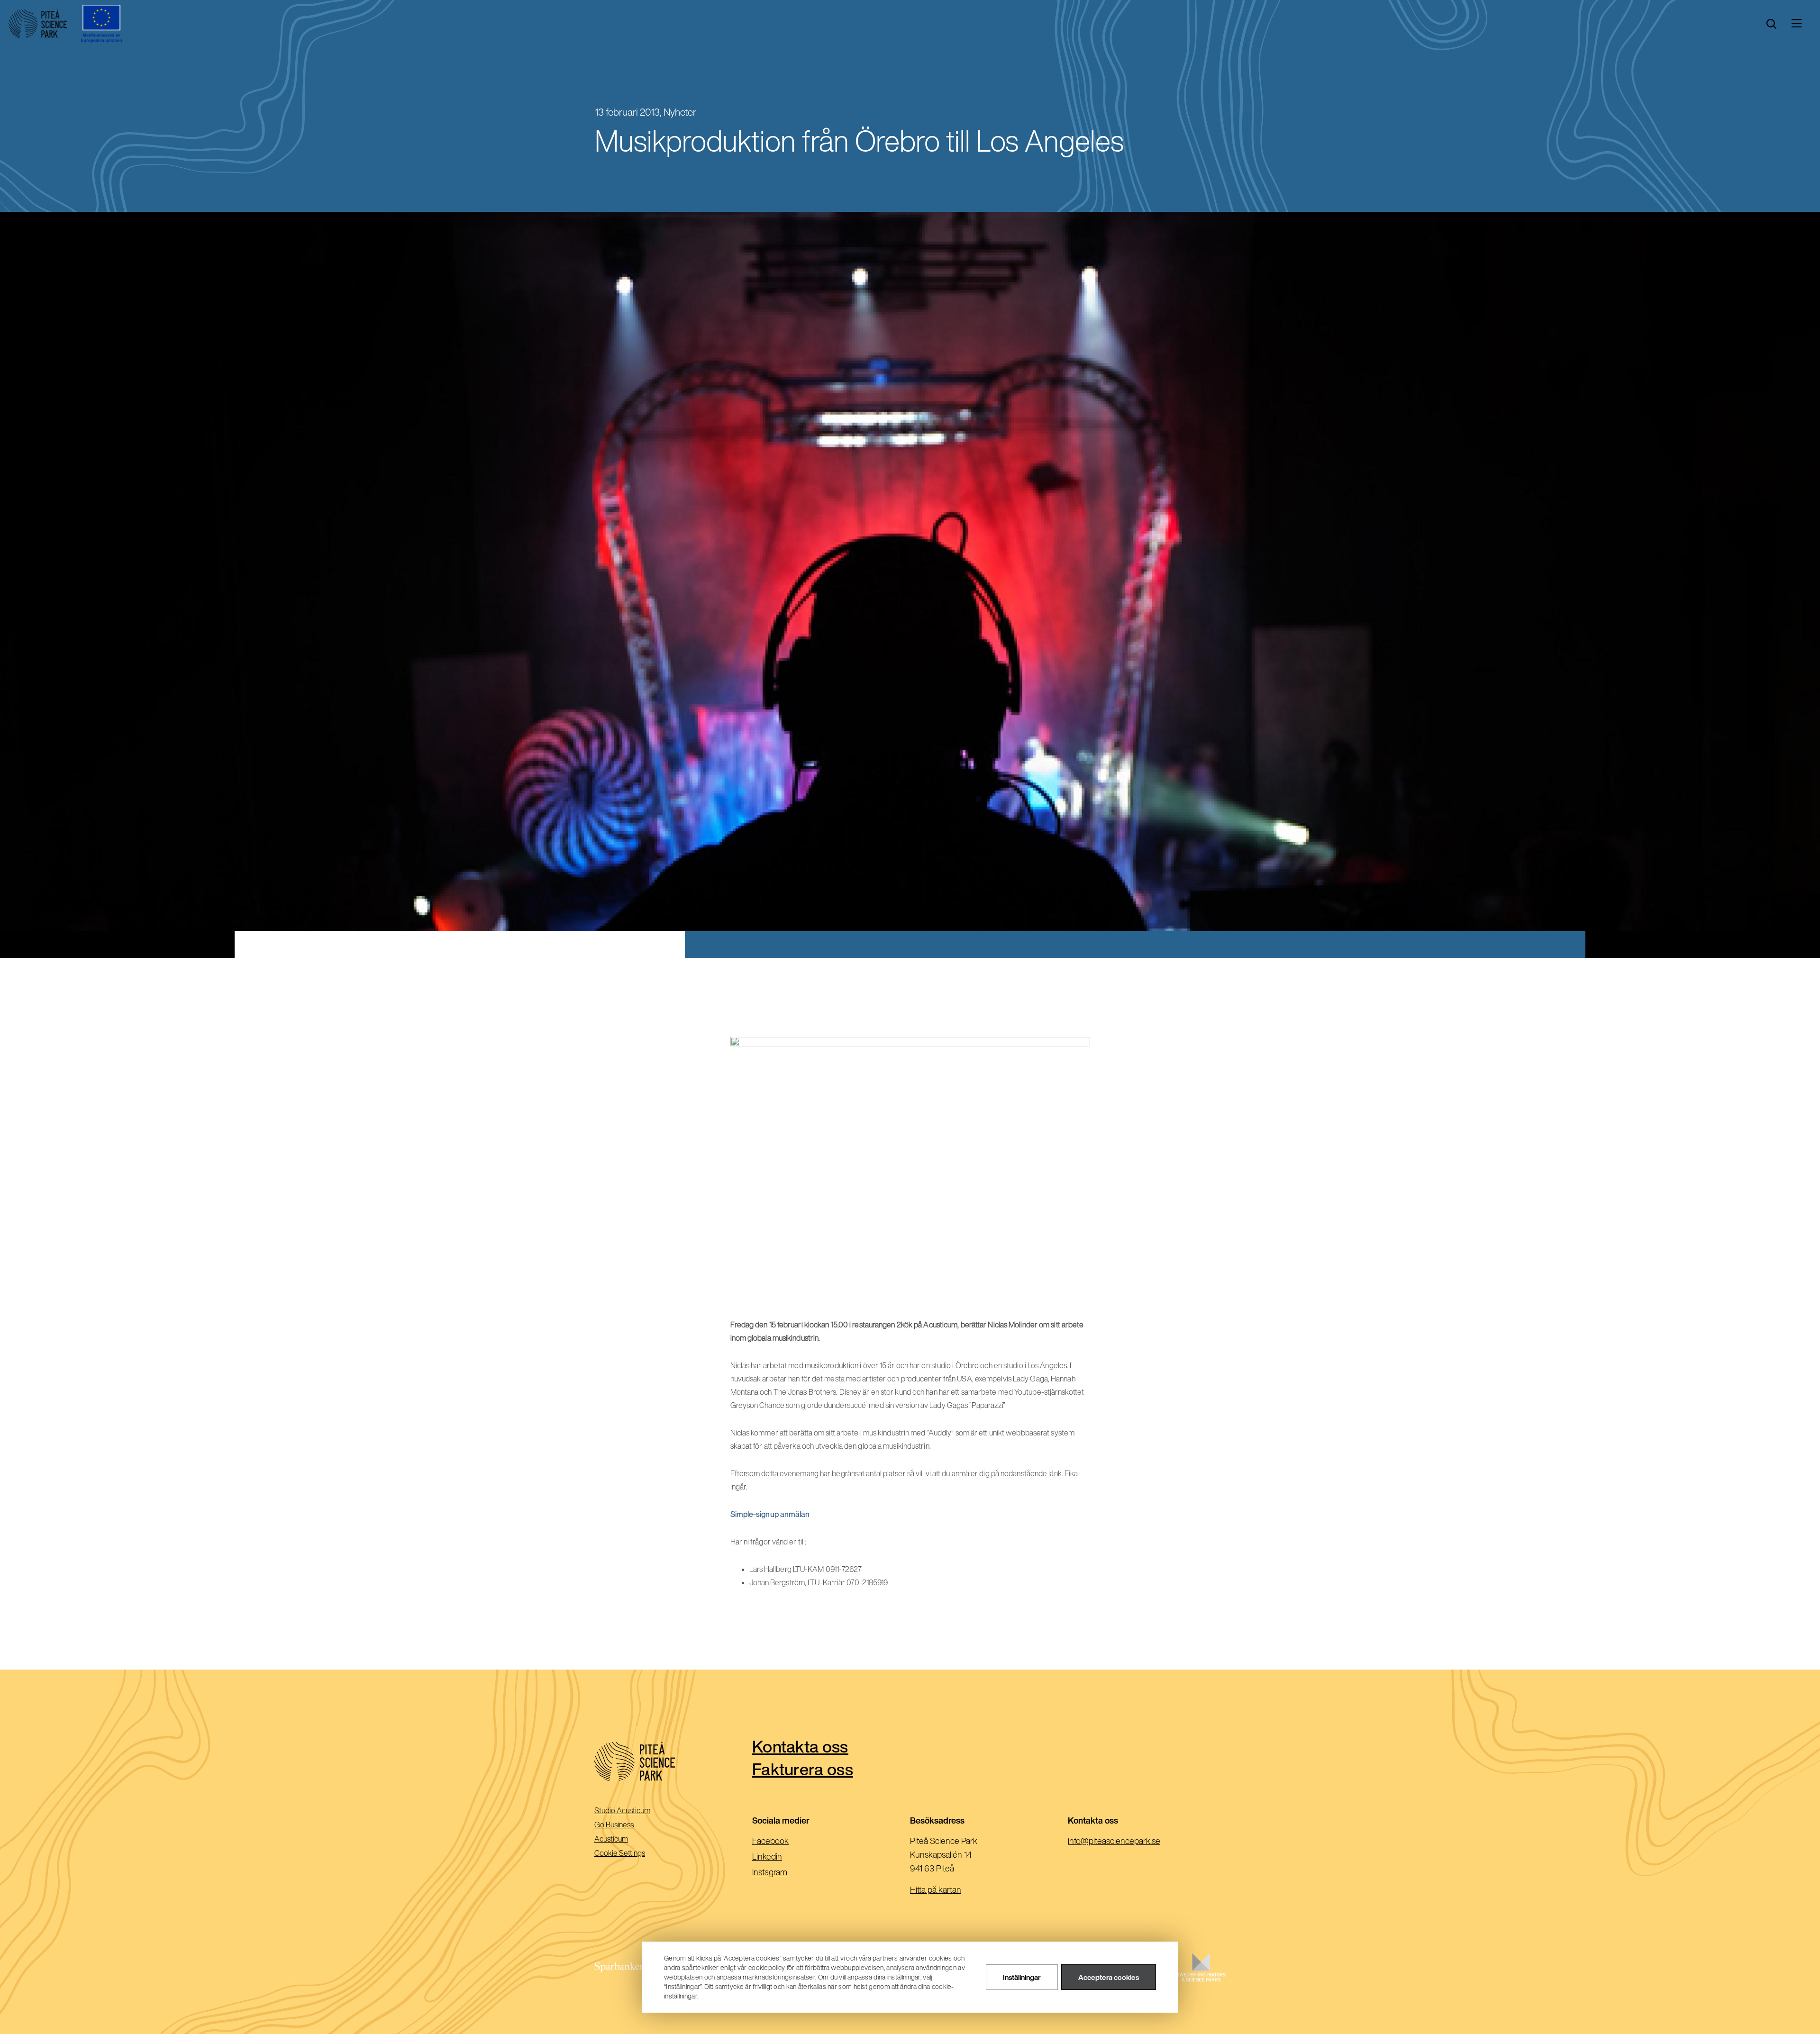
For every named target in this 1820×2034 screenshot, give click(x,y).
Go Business (627, 1825)
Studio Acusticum (636, 1811)
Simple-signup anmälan (770, 1514)
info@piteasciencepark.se (1129, 1842)
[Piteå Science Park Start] (673, 1762)
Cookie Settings (620, 1853)
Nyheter (680, 112)
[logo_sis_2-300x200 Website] (1201, 1977)
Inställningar (1022, 1977)
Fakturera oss (803, 1769)
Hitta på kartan (936, 1889)
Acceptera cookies (1109, 1977)
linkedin (782, 1857)
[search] (1771, 24)
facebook (786, 1842)
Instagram (785, 1873)
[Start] (38, 24)
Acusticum (624, 1839)
